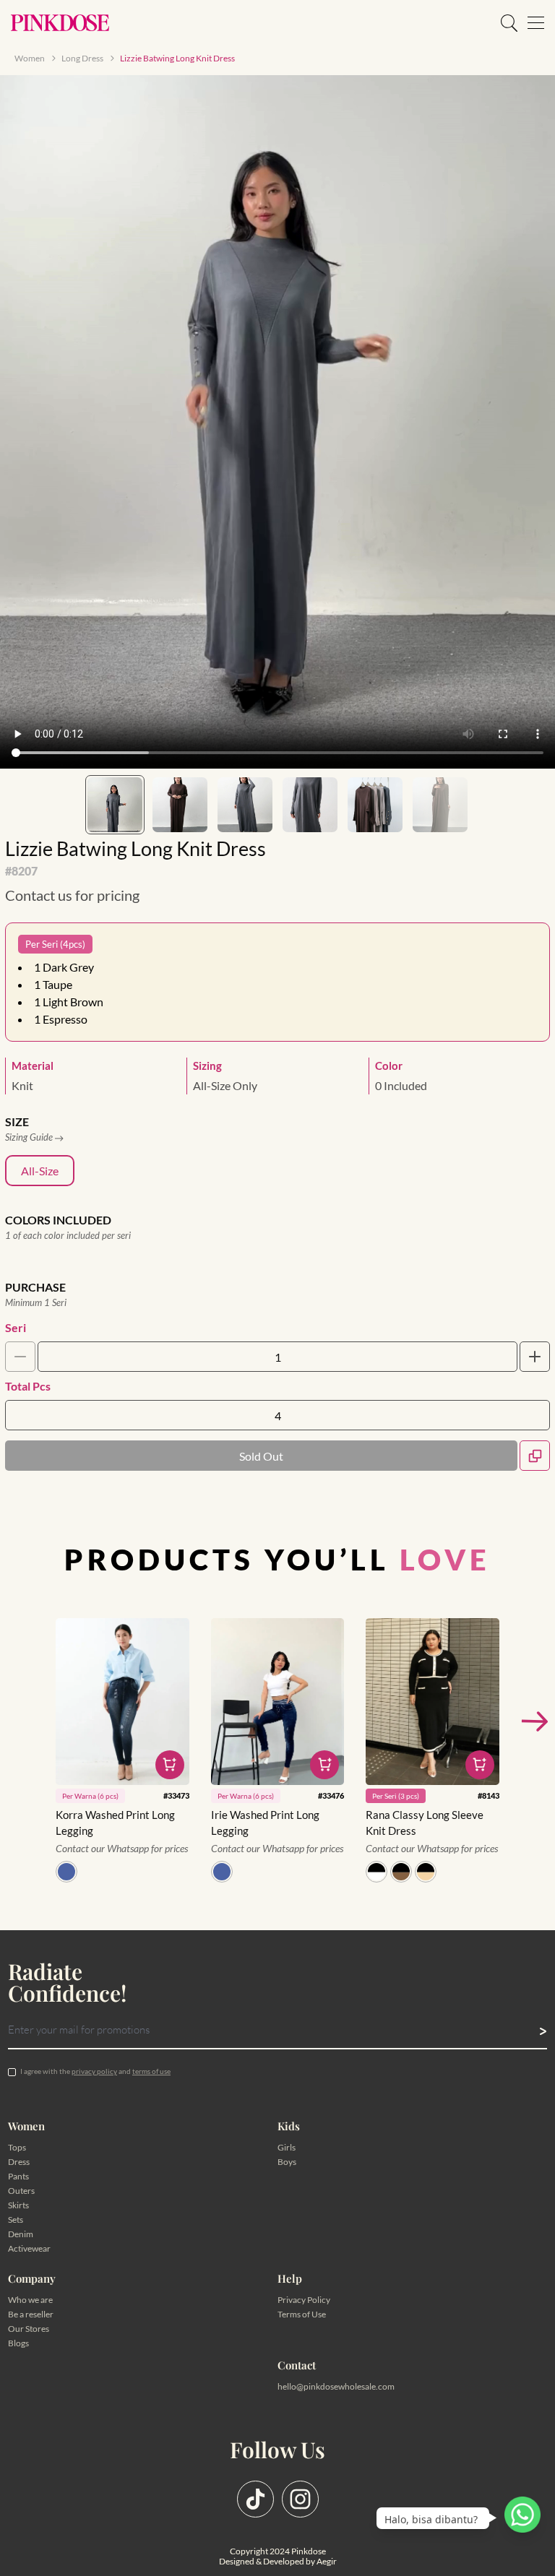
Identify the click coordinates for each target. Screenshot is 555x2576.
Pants (18, 2176)
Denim (21, 2234)
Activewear (29, 2248)
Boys (287, 2162)
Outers (21, 2191)
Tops (17, 2147)
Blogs (18, 2343)
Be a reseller (31, 2314)
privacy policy (94, 2071)
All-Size (40, 1171)
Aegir (327, 2561)
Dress (19, 2162)
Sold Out (261, 1456)
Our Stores (29, 2329)
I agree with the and (95, 2071)
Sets (16, 2220)
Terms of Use (302, 2314)
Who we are (30, 2300)
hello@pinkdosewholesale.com (336, 2386)
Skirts (18, 2205)
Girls (287, 2147)
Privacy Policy (304, 2300)
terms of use (151, 2071)
